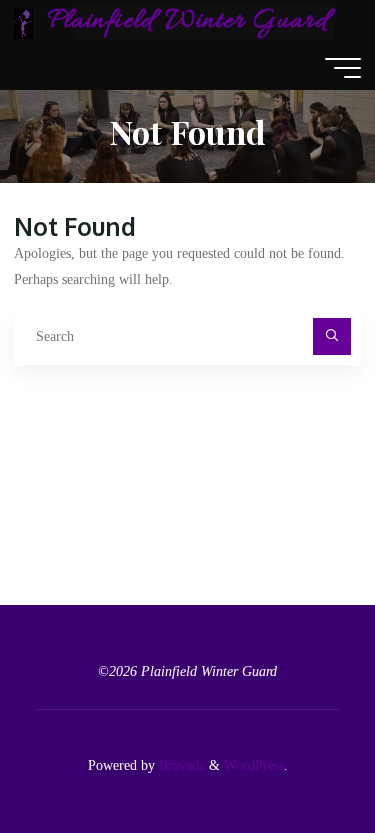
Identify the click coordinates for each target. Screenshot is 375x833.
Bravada (180, 765)
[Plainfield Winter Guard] (23, 22)
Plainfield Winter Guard (187, 22)
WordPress (254, 765)
